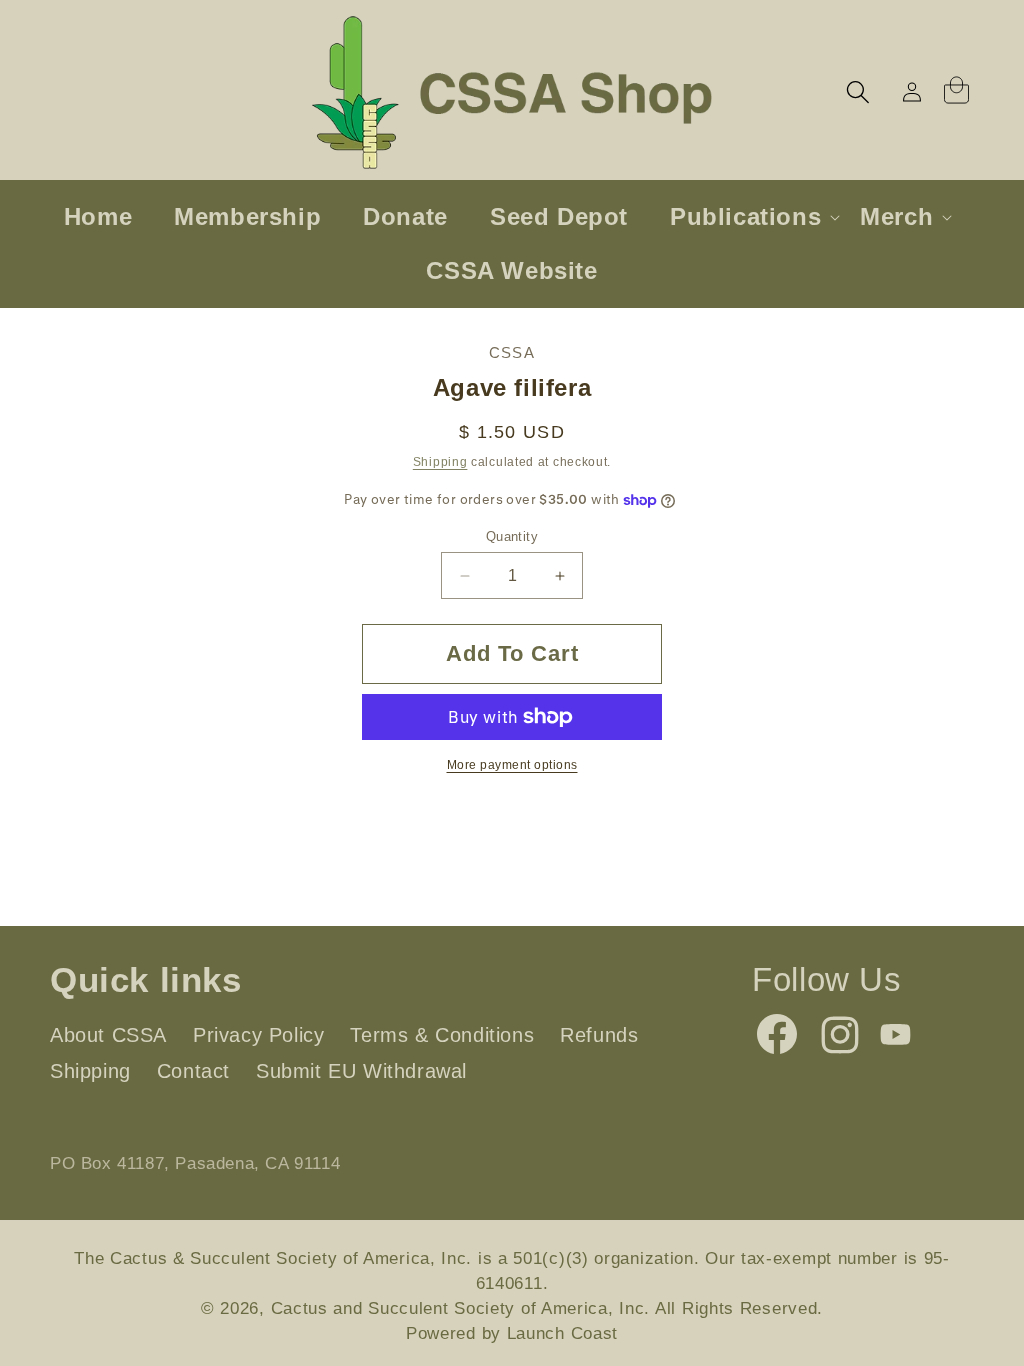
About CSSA (108, 1035)
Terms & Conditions (442, 1035)
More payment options (512, 765)
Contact (193, 1071)
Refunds (599, 1035)
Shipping (440, 462)
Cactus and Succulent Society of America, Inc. (461, 1308)
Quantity (512, 536)
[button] (858, 92)
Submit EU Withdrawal (361, 1071)
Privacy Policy (258, 1035)
